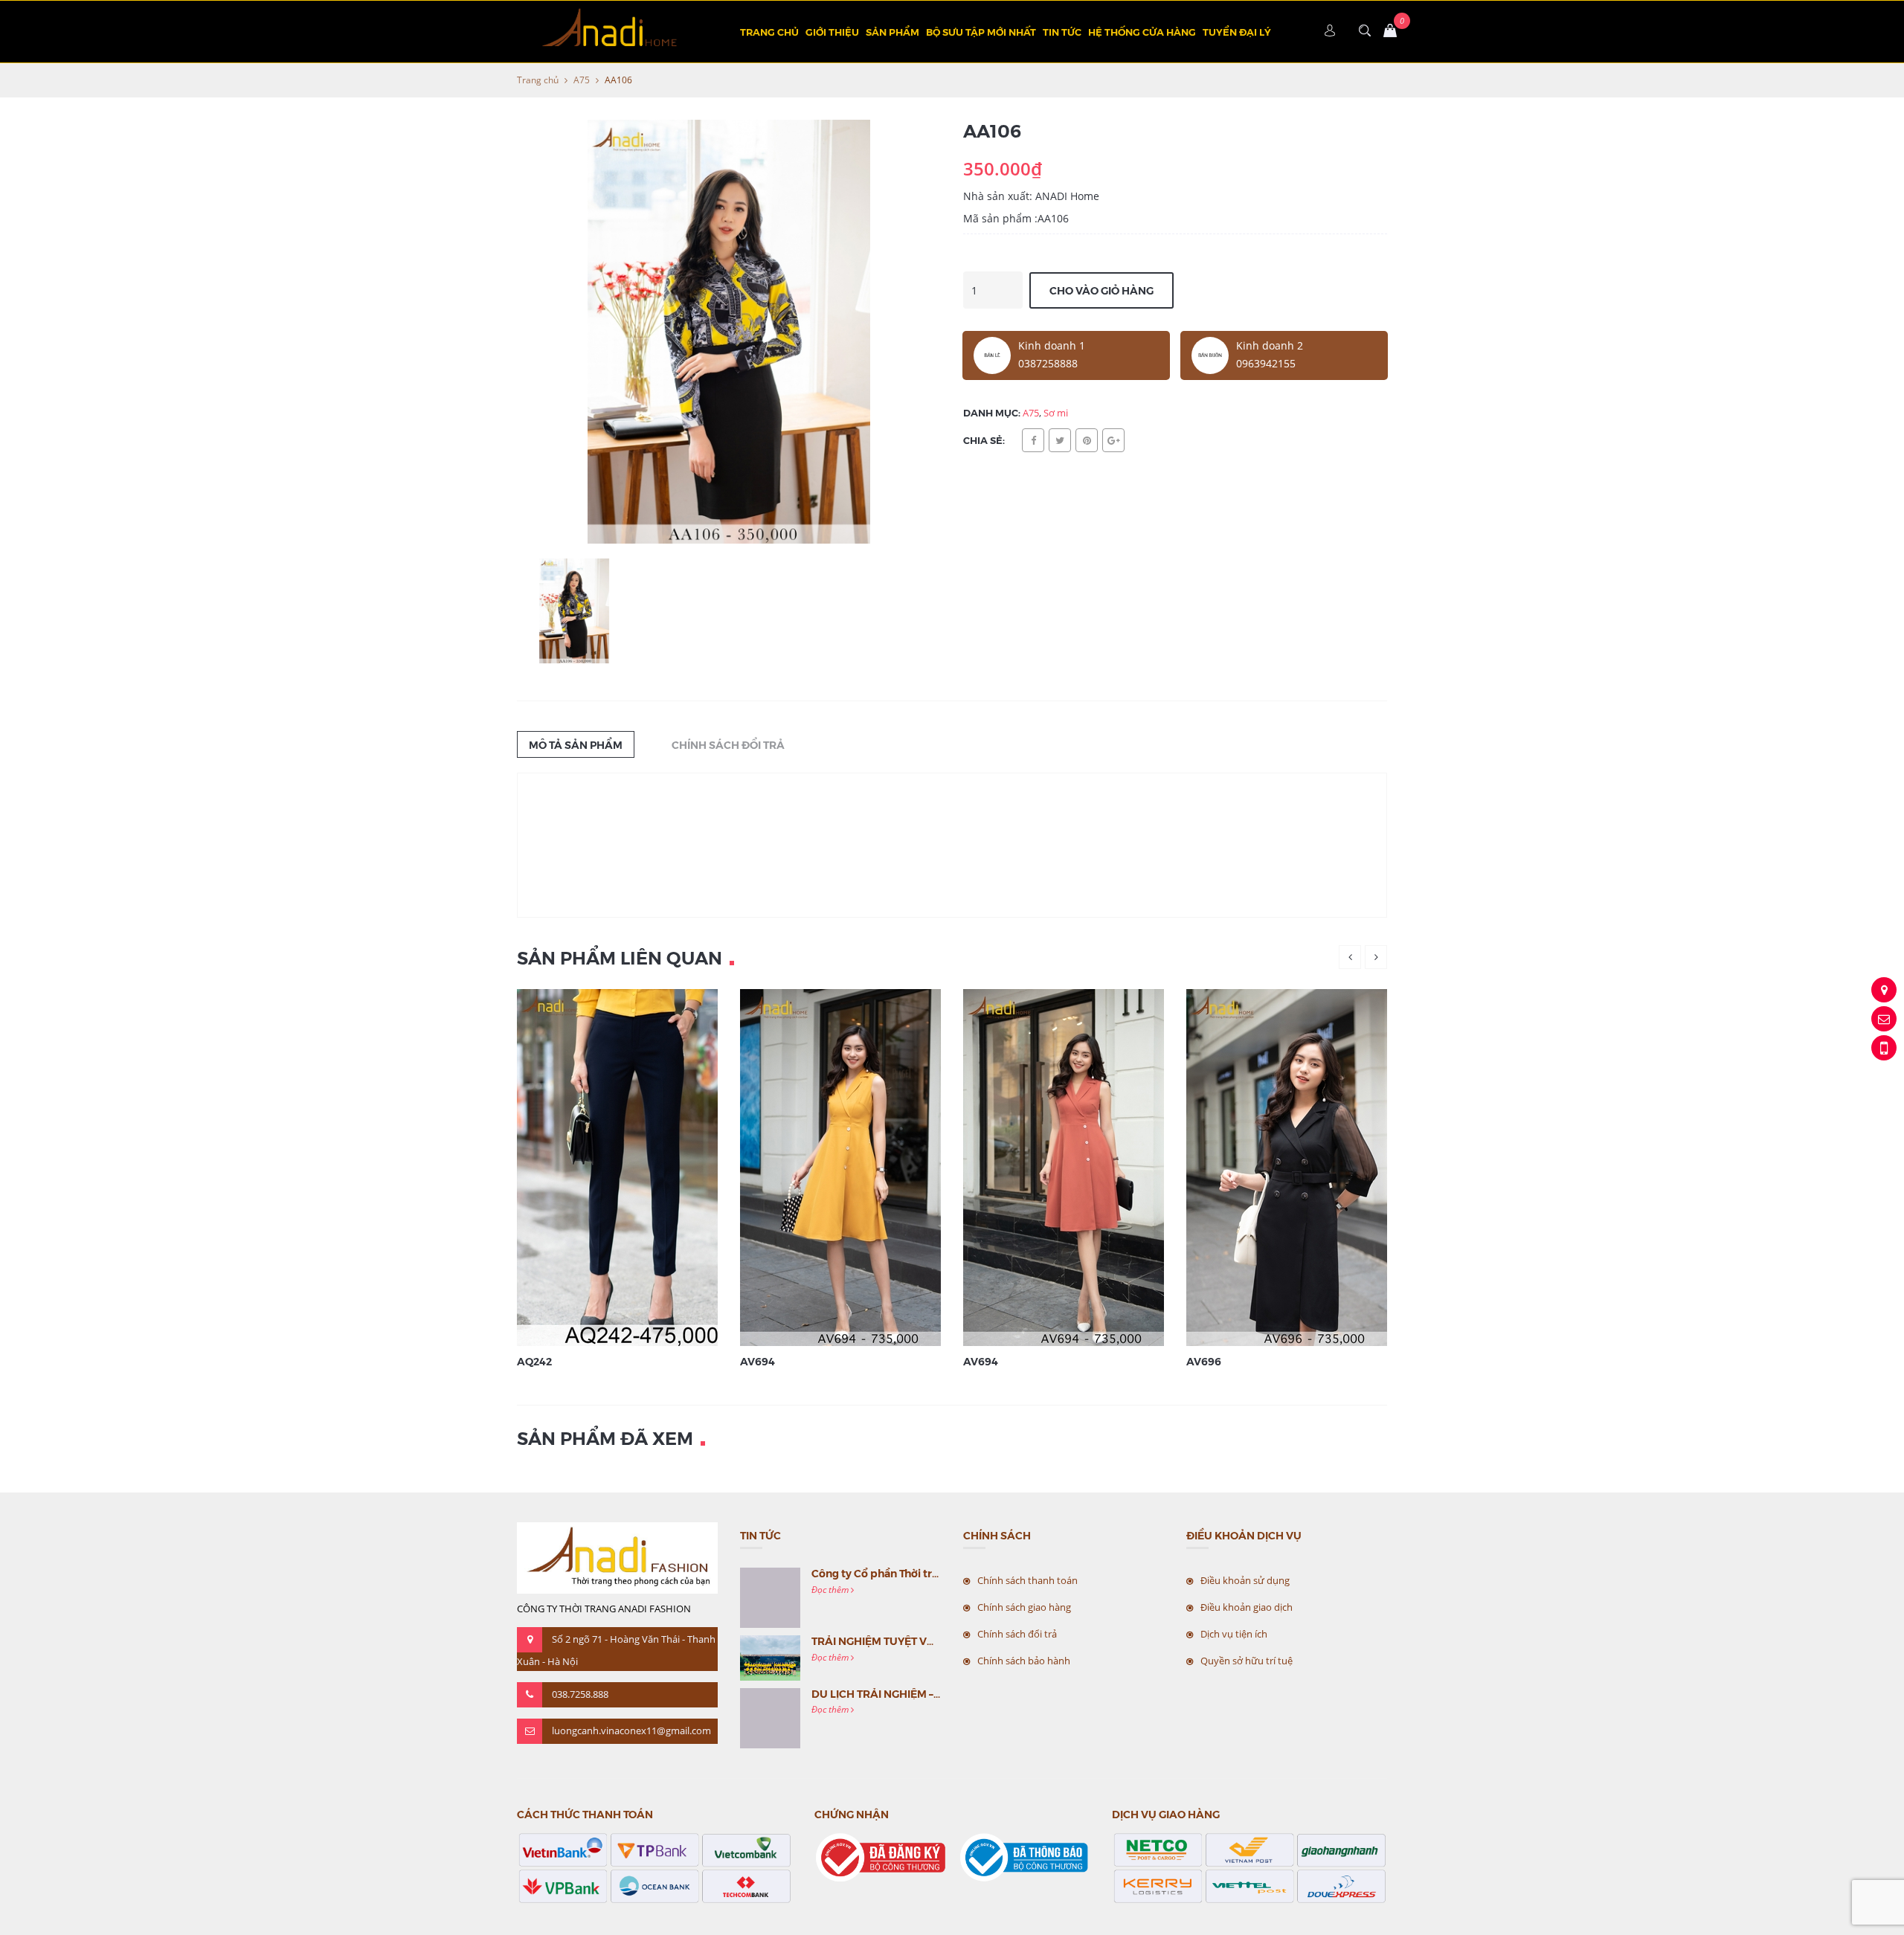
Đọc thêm (831, 1590)
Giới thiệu (832, 32)
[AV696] (1305, 1166)
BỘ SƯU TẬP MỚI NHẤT (981, 32)
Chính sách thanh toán (1027, 1580)
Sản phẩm (892, 32)
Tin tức (1062, 32)
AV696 (1204, 1361)
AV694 (758, 1361)
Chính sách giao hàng (1024, 1607)
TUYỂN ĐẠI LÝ (1237, 32)
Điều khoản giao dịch (1247, 1607)
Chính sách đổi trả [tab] (728, 744)
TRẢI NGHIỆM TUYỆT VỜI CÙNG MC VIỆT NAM (928, 1641)
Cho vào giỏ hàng (1101, 290)
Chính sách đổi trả (1017, 1634)
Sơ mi (1056, 413)
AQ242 (534, 1361)
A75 (582, 80)
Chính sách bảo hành (1024, 1661)
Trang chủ (769, 32)
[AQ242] (636, 1166)
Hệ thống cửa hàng (1142, 32)
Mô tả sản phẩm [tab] (576, 744)
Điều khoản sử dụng (1245, 1580)
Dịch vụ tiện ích (1234, 1634)
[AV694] (859, 1166)
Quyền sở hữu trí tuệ (1247, 1661)
